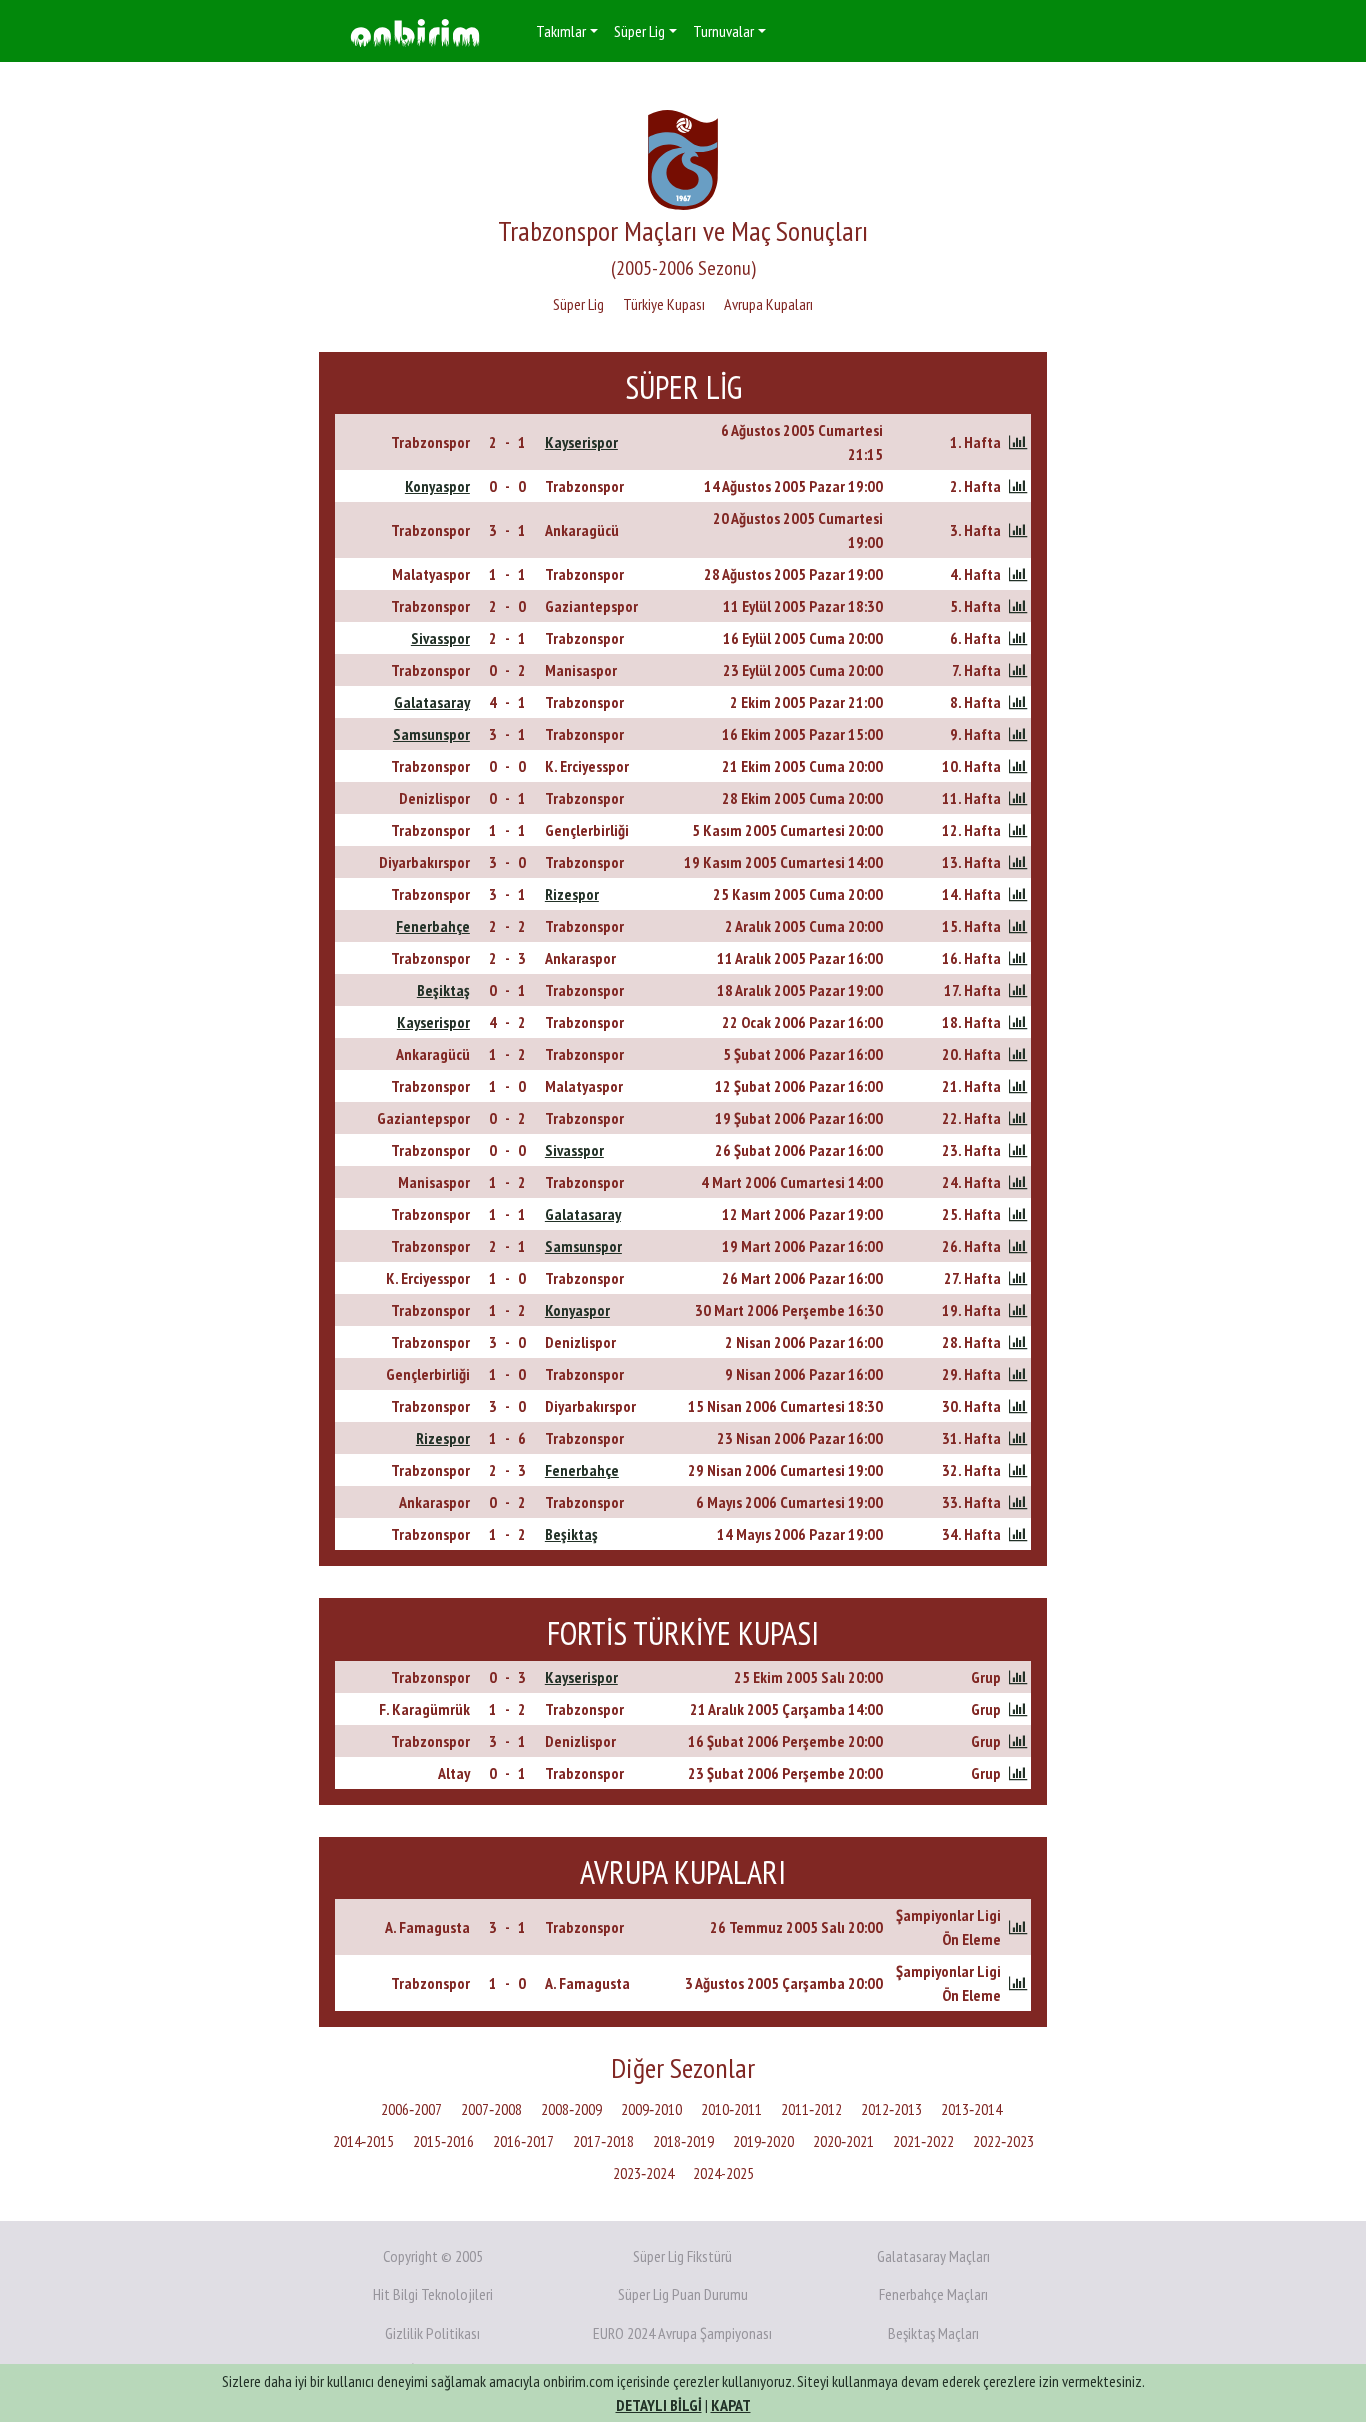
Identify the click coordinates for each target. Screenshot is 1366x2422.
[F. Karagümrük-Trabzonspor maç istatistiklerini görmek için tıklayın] (1018, 1709)
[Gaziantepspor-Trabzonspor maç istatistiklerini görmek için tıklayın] (1018, 1118)
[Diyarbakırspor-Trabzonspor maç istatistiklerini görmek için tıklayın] (1018, 862)
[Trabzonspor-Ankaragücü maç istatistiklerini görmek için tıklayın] (1018, 530)
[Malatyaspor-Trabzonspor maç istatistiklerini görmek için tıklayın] (1018, 574)
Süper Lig (578, 304)
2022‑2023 (1003, 2141)
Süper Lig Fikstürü (682, 2256)
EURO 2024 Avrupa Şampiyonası (682, 2333)
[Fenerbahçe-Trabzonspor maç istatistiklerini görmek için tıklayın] (1018, 926)
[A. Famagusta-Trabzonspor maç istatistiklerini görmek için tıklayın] (1018, 1927)
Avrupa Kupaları (768, 304)
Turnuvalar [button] (723, 31)
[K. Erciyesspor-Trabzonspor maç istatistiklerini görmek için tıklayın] (1018, 1278)
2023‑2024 (643, 2173)
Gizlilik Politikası (432, 2333)
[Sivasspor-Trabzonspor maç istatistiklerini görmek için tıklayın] (1018, 638)
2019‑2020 (763, 2141)
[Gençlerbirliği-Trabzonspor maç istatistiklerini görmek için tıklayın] (1018, 1374)
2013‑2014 (971, 2109)
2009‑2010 (651, 2109)
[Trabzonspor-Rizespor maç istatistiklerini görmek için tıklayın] (1018, 894)
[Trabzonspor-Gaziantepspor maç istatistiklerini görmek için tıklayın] (1018, 606)
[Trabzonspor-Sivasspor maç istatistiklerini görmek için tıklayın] (1018, 1150)
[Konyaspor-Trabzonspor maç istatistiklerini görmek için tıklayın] (1018, 486)
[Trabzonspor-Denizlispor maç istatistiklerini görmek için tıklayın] (1018, 1342)
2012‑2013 (891, 2109)
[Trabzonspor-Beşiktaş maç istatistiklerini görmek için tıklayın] (1018, 1534)
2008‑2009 (571, 2109)
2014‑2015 (363, 2141)
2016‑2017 (523, 2141)
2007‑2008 (491, 2109)
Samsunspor (431, 734)
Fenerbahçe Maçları (933, 2294)
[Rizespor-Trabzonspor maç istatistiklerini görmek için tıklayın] (1018, 1438)
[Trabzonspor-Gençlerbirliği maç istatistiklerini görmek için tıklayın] (1018, 830)
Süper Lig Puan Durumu (683, 2294)
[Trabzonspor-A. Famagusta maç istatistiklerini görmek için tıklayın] (1018, 1983)
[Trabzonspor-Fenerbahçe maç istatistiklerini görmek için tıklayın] (1018, 1470)
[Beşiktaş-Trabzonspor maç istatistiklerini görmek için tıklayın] (1018, 990)
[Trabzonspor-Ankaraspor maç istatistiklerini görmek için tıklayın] (1018, 958)
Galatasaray (432, 702)
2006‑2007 (411, 2109)
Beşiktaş (443, 990)
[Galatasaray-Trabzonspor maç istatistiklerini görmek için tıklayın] (1018, 702)
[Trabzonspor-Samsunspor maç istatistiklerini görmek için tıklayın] (1018, 1246)
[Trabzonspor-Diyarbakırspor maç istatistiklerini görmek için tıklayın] (1018, 1406)
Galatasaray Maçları (933, 2256)
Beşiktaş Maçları (933, 2333)
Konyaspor (437, 486)
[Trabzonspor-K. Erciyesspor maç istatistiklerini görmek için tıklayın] (1018, 766)
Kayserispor (581, 442)
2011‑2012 (811, 2109)
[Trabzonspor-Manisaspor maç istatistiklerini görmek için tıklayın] (1018, 670)
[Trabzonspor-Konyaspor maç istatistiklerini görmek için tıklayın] (1018, 1310)
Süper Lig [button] (639, 31)
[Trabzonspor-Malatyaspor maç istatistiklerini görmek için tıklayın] (1018, 1086)
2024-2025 (723, 2173)
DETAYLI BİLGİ (659, 2405)
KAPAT (731, 2405)
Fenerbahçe (433, 926)
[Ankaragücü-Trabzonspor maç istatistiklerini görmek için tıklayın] (1018, 1054)
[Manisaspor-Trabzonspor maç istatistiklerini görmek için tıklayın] (1018, 1182)
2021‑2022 (923, 2141)
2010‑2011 (731, 2109)
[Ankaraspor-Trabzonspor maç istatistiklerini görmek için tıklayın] (1018, 1502)
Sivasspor (440, 638)
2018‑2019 (683, 2141)
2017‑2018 (603, 2141)
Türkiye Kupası (664, 304)
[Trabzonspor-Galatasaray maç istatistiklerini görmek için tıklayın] (1018, 1214)
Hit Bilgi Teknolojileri (433, 2294)
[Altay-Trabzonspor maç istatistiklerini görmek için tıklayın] (1018, 1773)
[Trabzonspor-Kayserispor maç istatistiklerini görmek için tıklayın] (1018, 442)
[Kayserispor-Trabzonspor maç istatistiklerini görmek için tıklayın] (1018, 1022)
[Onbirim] (415, 31)
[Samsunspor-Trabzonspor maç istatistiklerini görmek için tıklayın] (1018, 734)
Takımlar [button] (561, 31)
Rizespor (572, 894)
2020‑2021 (843, 2141)
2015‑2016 (443, 2141)
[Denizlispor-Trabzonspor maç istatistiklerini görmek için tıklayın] (1018, 798)
